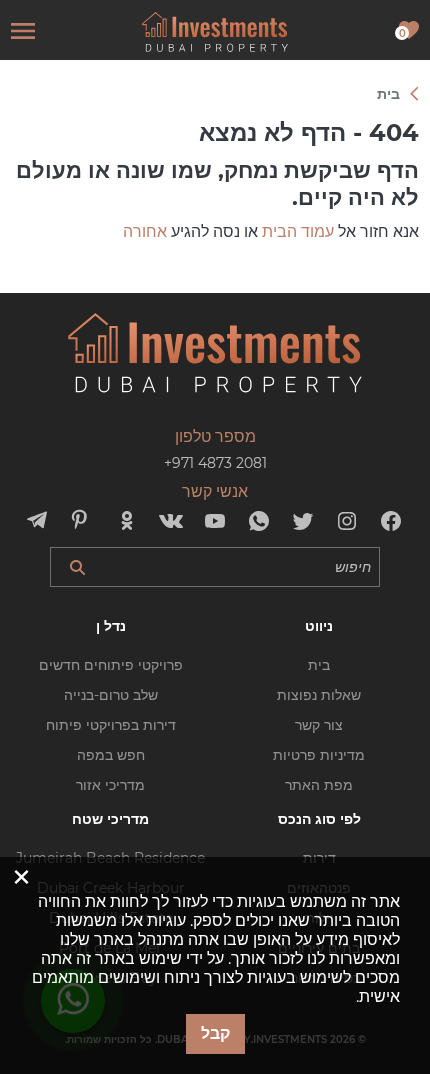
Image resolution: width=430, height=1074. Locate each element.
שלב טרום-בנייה (111, 695)
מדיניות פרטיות (319, 755)
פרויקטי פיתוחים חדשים (111, 665)
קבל (215, 1033)
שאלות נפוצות (319, 695)
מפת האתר (319, 785)
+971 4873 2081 (215, 463)
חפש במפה (111, 755)
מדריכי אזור (110, 785)
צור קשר (319, 725)
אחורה (145, 231)
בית (319, 665)
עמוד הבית (298, 231)
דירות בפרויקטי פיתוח (111, 725)
